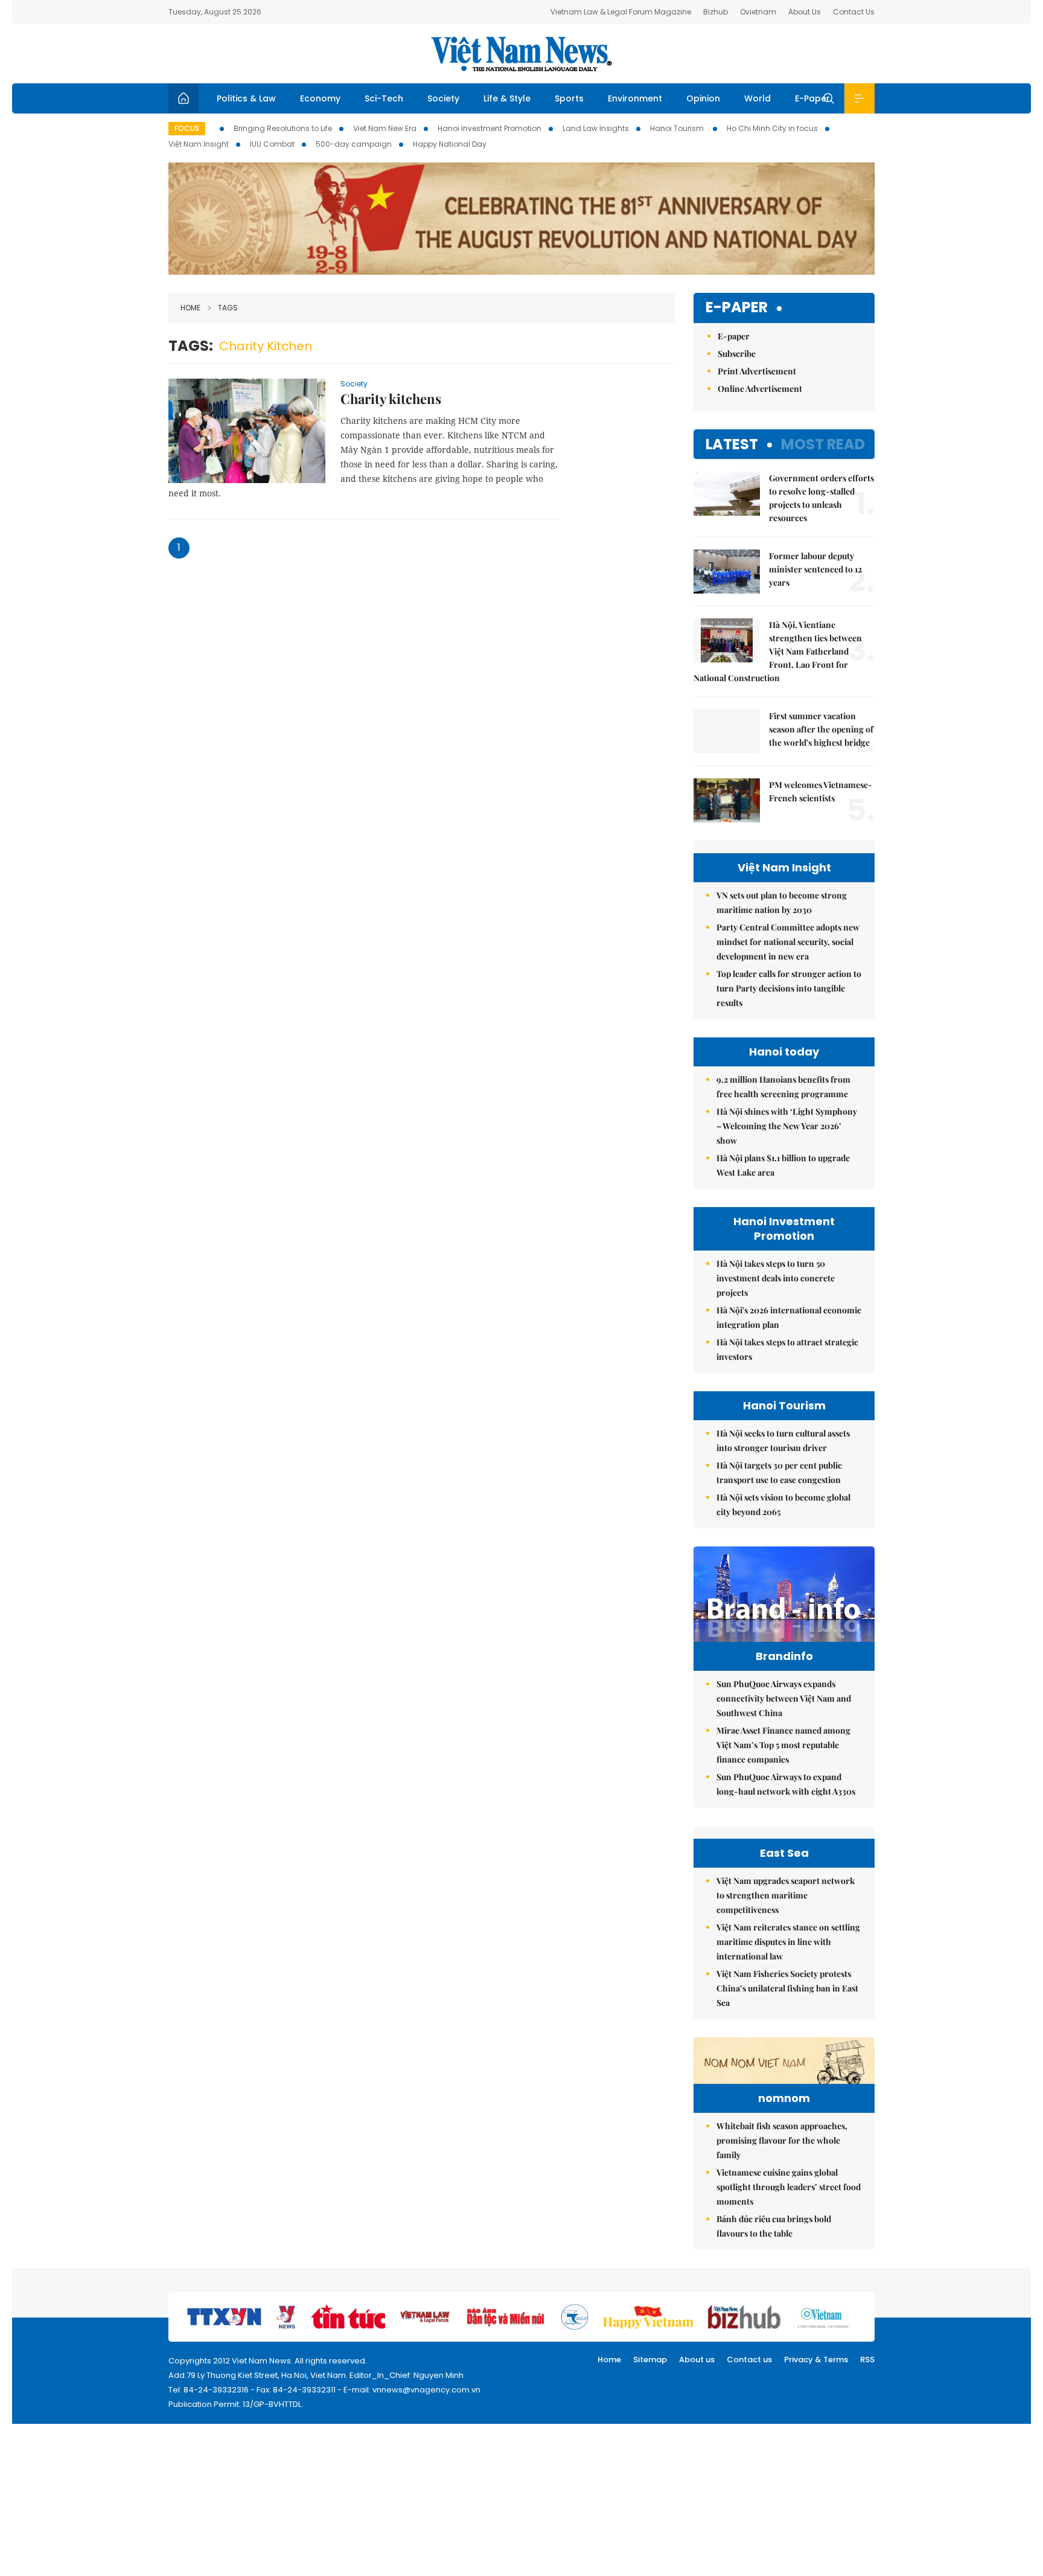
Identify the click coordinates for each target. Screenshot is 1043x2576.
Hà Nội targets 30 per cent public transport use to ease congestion (779, 1472)
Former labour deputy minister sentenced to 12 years (815, 569)
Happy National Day (450, 144)
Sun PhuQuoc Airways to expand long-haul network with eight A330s (786, 1784)
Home (190, 308)
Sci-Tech (384, 98)
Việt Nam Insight (199, 144)
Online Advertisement (760, 389)
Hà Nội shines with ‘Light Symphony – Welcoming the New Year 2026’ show (787, 1126)
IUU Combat (272, 144)
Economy (320, 98)
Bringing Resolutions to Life (283, 128)
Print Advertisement (757, 371)
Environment (635, 98)
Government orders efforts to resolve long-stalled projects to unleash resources (821, 498)
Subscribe (737, 354)
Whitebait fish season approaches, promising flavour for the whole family (782, 2140)
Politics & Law (246, 98)
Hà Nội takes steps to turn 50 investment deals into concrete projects (776, 1278)
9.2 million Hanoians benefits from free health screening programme (783, 1087)
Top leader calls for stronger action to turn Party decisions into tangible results (789, 988)
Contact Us (854, 12)
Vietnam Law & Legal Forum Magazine (621, 12)
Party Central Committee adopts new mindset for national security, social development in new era (788, 942)
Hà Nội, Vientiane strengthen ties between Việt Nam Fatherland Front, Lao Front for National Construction (778, 651)
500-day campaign (354, 144)
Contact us (749, 2360)
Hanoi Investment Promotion (490, 128)
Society (443, 98)
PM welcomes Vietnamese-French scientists (821, 791)
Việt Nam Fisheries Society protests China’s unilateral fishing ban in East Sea (787, 1988)
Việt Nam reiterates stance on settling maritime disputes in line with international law (788, 1942)
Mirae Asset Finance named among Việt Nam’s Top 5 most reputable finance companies (783, 1745)
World (758, 98)
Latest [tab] (732, 444)
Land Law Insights (596, 128)
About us (697, 2360)
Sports (569, 98)
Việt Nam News (521, 54)
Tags (228, 308)
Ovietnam (758, 12)
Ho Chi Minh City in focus (772, 128)
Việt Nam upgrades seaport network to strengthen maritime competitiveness (786, 1895)
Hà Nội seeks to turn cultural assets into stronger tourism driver (783, 1440)
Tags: (191, 346)
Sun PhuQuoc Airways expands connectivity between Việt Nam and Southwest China (784, 1698)
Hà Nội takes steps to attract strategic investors (787, 1349)
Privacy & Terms (816, 2360)
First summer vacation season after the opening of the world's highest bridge (821, 729)
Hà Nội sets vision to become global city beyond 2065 (783, 1504)
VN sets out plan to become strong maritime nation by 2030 (782, 902)
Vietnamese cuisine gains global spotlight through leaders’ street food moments (789, 2187)
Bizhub (716, 12)
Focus (187, 128)
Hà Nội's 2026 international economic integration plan (789, 1317)
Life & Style (507, 98)
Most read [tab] (823, 444)
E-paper (737, 308)
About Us (805, 12)
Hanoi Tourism (678, 128)
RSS (867, 2360)
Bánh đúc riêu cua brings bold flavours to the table (774, 2226)
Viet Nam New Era (385, 128)
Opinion (703, 98)
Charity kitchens (391, 399)
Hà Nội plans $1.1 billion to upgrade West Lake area (783, 1165)
